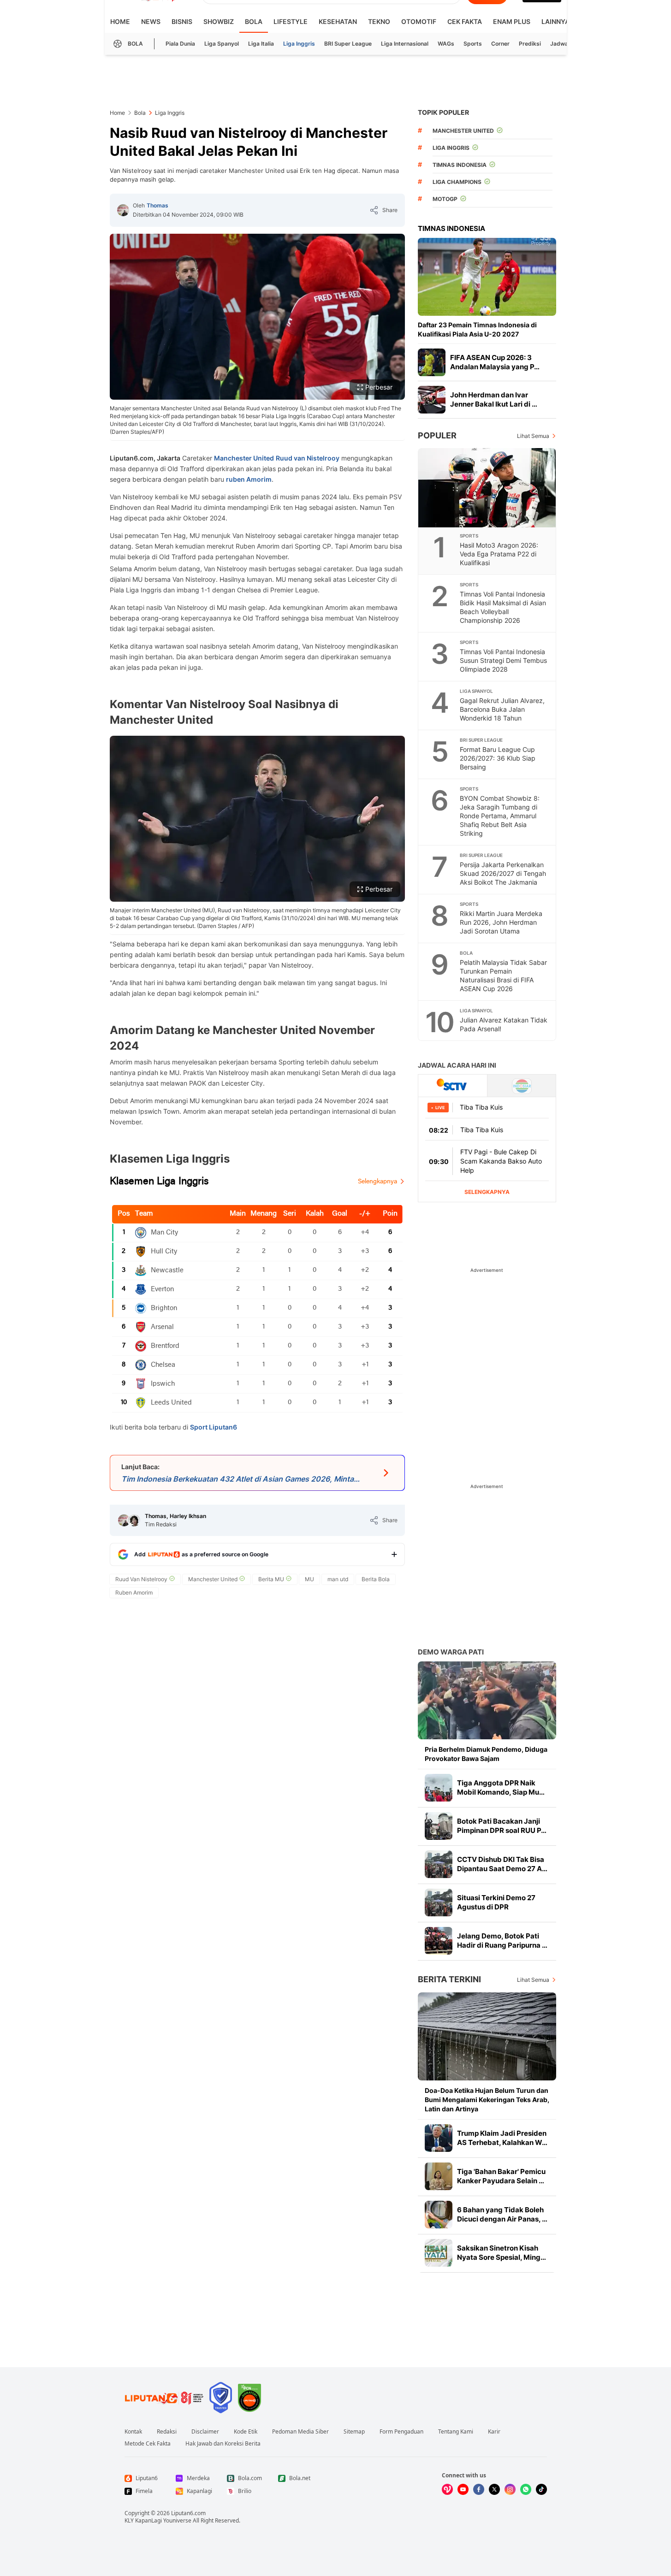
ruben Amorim (249, 479)
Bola (254, 21)
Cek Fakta (465, 21)
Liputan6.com (188, 2513)
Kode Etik (246, 2432)
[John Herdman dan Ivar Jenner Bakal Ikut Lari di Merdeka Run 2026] (432, 400)
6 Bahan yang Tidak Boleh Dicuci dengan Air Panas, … (502, 2214)
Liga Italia (261, 44)
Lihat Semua (533, 436)
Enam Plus (512, 21)
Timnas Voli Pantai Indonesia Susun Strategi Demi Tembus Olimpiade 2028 (503, 660)
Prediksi (530, 44)
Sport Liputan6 (214, 1427)
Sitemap (354, 2432)
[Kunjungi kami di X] (494, 2489)
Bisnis (182, 21)
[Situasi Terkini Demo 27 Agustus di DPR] (439, 1902)
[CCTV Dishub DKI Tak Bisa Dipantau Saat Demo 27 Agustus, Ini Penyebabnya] (439, 1864)
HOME (120, 21)
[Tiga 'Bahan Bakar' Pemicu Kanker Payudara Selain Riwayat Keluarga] (439, 2176)
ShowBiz (219, 21)
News (151, 21)
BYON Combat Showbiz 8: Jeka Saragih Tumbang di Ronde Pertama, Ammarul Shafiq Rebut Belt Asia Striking (500, 816)
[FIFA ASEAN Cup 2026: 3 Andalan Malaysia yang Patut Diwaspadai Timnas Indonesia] (432, 362)
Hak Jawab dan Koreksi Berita (223, 2444)
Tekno (379, 21)
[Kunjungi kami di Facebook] (479, 2489)
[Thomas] (123, 210)
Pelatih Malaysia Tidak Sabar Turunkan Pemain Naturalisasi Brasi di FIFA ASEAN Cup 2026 (503, 975)
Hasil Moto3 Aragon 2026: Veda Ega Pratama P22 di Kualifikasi (499, 554)
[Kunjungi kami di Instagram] (510, 2489)
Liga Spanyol (222, 44)
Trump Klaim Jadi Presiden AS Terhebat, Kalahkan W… (502, 2138)
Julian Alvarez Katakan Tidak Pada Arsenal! (504, 1024)
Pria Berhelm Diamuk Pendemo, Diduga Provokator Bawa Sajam (486, 1754)
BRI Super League (348, 44)
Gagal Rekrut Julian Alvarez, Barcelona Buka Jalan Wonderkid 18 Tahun (502, 709)
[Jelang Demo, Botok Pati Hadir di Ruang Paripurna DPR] (439, 1941)
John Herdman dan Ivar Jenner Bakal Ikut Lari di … (494, 399)
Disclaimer (205, 2432)
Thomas (157, 205)
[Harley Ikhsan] (134, 1520)
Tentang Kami (456, 2432)
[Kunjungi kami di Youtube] (463, 2489)
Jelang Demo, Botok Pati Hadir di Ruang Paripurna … (502, 1941)
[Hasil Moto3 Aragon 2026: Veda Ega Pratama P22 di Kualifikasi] (487, 488)
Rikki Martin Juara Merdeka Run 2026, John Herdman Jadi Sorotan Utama (501, 922)
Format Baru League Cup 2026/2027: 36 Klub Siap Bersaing (498, 758)
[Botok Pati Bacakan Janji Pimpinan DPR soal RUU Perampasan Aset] (439, 1826)
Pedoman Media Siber (300, 2432)
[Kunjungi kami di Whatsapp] (526, 2489)
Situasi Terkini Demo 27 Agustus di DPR (496, 1902)
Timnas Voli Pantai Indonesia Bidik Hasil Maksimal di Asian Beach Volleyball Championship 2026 (503, 607)
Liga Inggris (299, 44)
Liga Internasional (405, 44)
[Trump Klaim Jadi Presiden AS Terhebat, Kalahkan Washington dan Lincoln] (439, 2138)
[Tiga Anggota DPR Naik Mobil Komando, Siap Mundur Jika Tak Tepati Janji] (439, 1788)
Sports (473, 44)
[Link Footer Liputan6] (164, 2398)
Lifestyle (291, 21)
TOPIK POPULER (443, 112)
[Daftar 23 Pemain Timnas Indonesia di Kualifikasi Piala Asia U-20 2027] (487, 277)
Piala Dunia (180, 44)
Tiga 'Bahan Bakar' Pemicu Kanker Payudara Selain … (501, 2176)
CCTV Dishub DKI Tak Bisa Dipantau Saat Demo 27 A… (502, 1864)
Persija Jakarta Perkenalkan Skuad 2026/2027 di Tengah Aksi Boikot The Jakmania (503, 873)
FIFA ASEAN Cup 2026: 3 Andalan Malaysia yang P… (495, 362)
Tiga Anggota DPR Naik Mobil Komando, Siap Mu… (501, 1787)
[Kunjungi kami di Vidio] (447, 2489)
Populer (437, 435)
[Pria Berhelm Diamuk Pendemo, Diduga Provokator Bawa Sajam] (487, 1700)
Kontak (133, 2432)
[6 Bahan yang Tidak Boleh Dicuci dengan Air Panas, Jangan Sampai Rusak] (439, 2215)
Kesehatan (338, 21)
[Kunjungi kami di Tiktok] (541, 2489)
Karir (494, 2432)
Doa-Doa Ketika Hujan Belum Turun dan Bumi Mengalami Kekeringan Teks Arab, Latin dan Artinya (487, 2100)
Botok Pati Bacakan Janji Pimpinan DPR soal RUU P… (502, 1826)
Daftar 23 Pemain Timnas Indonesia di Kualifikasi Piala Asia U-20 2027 (477, 329)
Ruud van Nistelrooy (308, 458)
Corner (500, 44)
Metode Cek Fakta (148, 2444)
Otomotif (419, 21)
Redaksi (167, 2432)
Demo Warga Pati (451, 1652)
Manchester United (244, 458)
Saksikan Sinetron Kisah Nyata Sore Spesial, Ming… (502, 2253)
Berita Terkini (449, 1979)
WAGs (446, 44)
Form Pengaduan (401, 2432)
